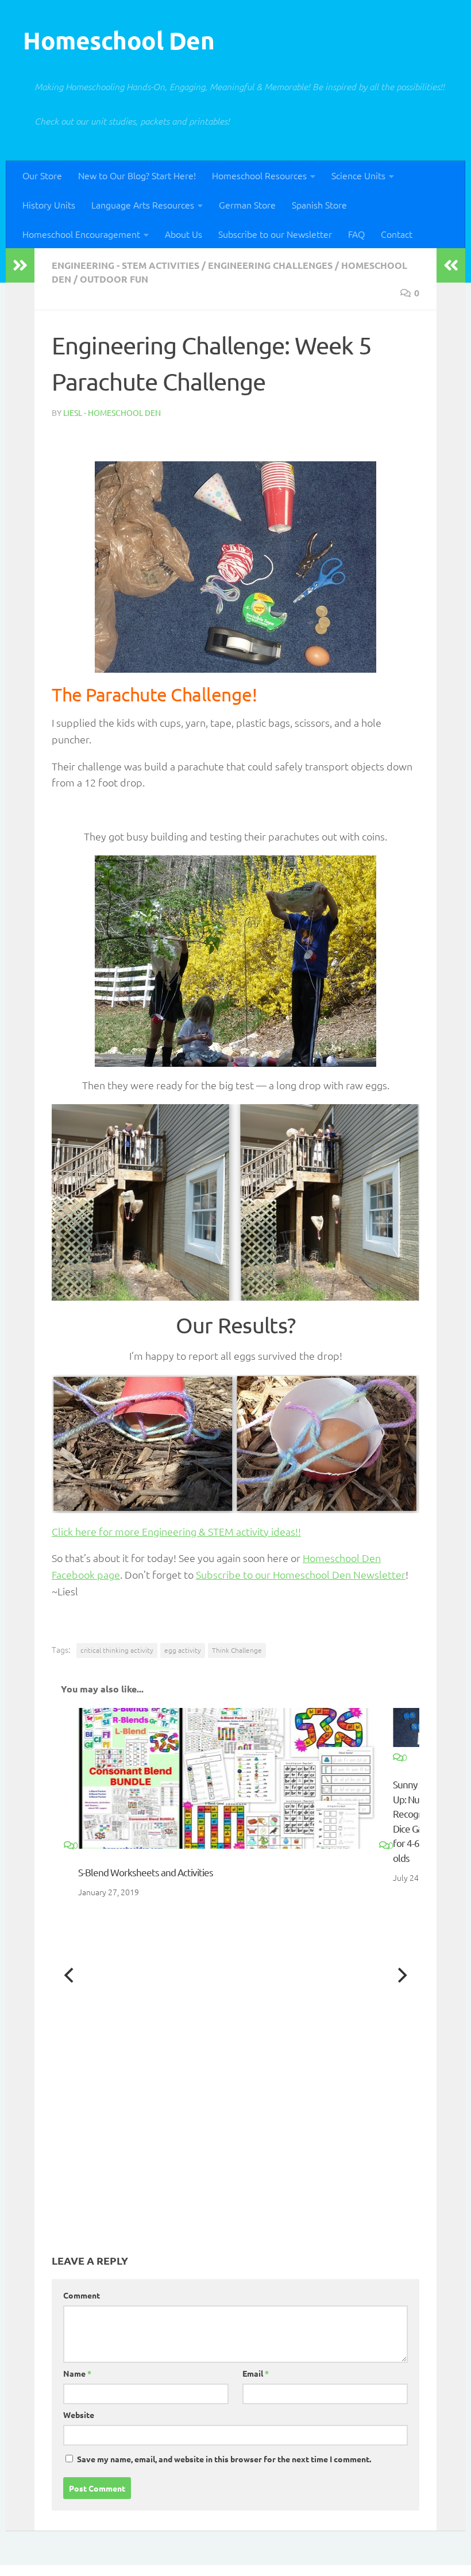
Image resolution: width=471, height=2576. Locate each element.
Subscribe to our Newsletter (275, 234)
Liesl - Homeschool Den (112, 412)
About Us (184, 234)
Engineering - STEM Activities (126, 265)
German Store (247, 205)
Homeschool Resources (259, 175)
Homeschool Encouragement (81, 234)
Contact (397, 234)
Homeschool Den (119, 40)
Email (256, 2373)
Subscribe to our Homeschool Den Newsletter (301, 1574)
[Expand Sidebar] (20, 265)
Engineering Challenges (270, 265)
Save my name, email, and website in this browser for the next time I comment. (224, 2459)
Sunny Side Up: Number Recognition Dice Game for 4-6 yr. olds (418, 1804)
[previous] (70, 1975)
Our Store (42, 175)
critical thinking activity (117, 1650)
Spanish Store (319, 205)
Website (79, 2415)
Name (77, 2373)
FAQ (356, 234)
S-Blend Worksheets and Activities (146, 1872)
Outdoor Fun (114, 279)
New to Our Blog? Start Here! (137, 175)
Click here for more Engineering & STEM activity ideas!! (176, 1531)
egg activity (183, 1650)
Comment (82, 2295)
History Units (49, 205)
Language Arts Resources (143, 205)
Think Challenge (237, 1650)
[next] (401, 1975)
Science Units (358, 175)
